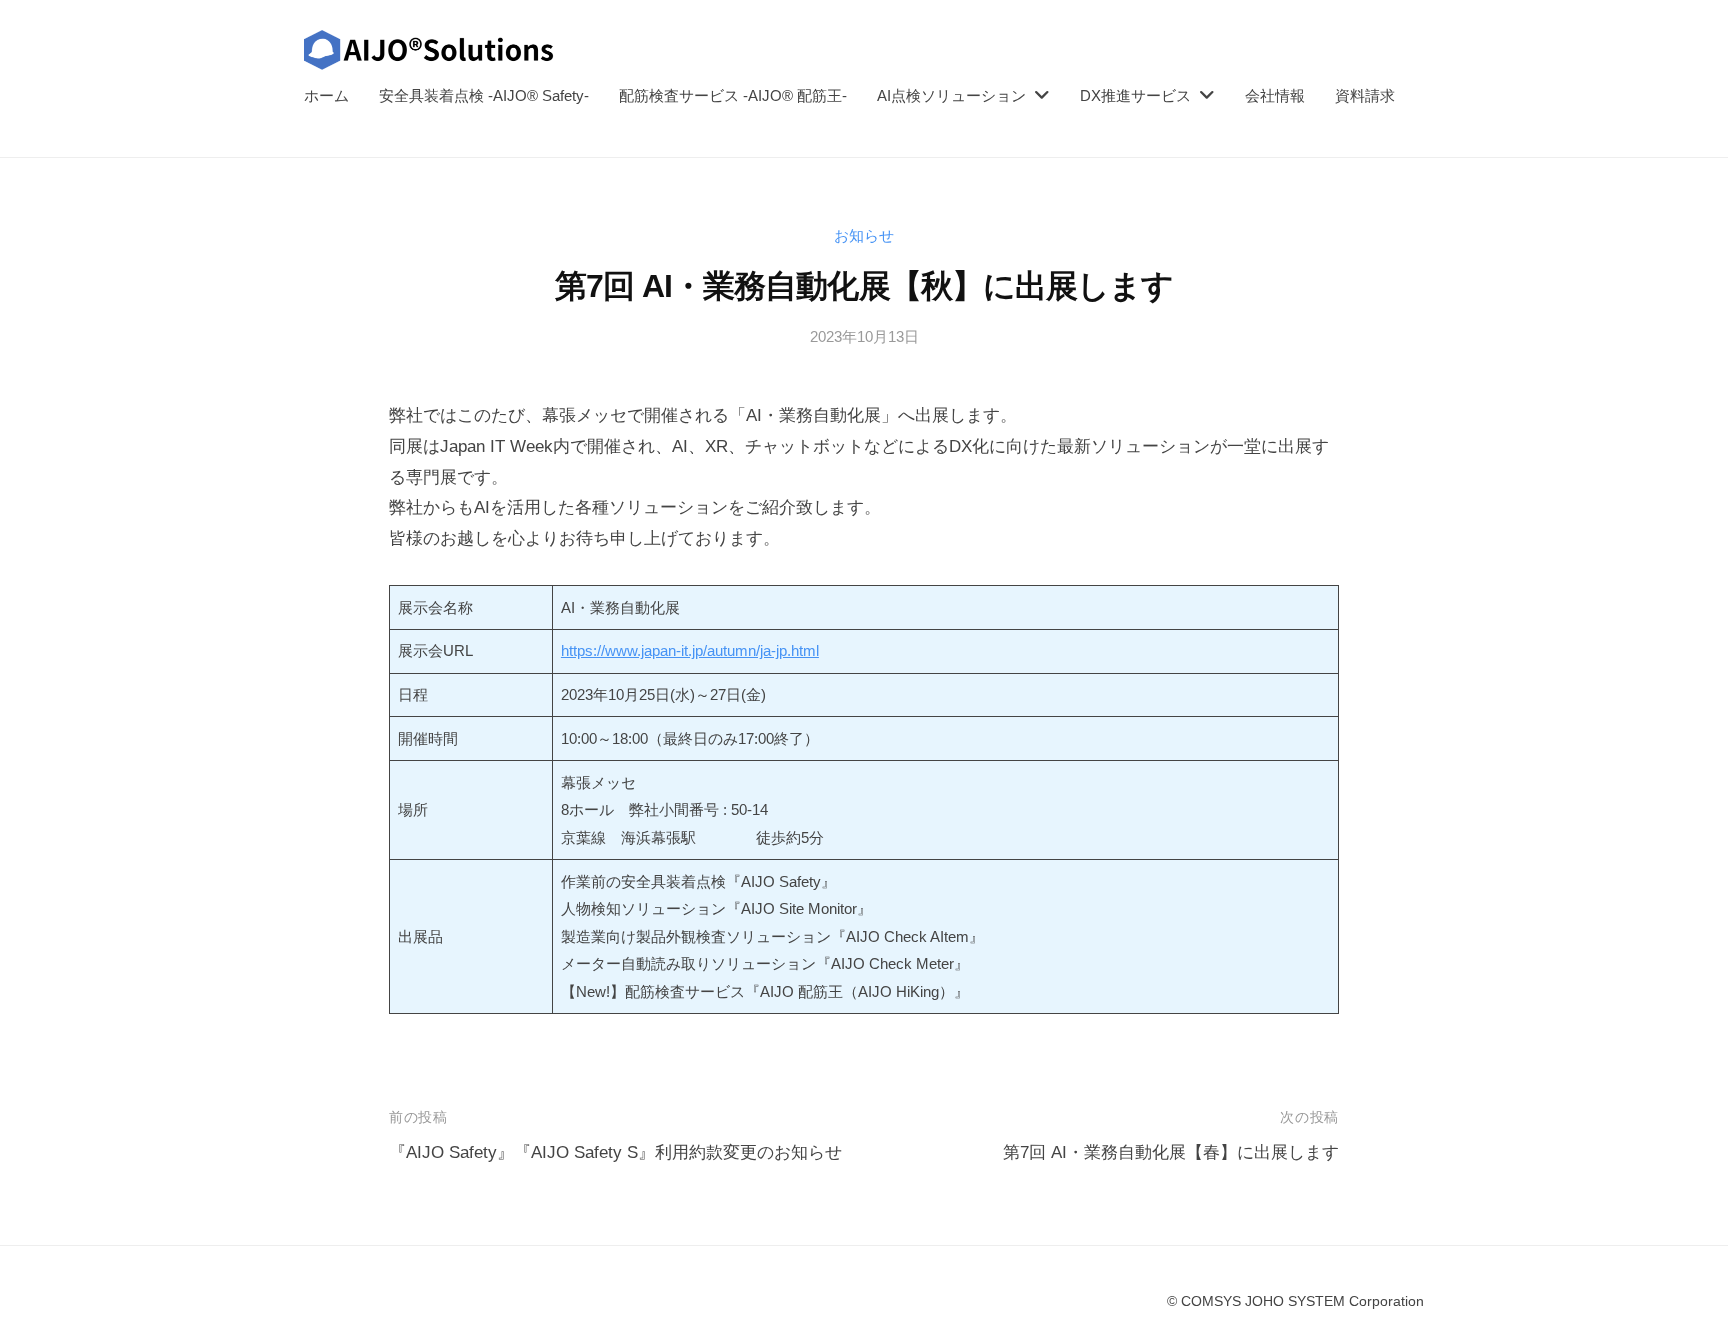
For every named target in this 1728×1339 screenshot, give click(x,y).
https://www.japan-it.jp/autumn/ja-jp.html (690, 650)
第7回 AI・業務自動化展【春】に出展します (1171, 1152)
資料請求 (1365, 95)
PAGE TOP (1670, 1282)
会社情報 (1275, 95)
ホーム (326, 95)
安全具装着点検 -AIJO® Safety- (484, 95)
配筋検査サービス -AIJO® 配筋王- (733, 95)
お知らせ (864, 235)
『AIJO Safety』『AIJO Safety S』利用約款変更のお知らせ (615, 1152)
